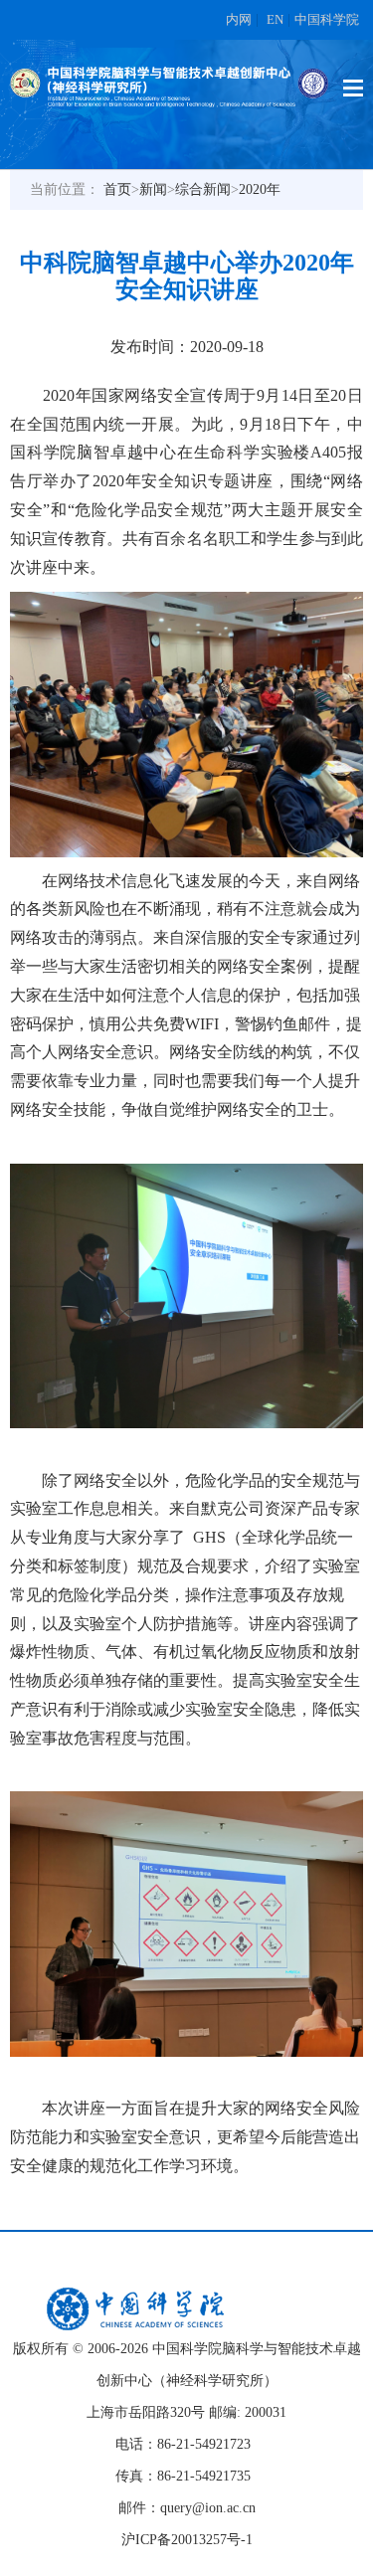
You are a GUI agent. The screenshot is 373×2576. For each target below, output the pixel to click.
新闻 (153, 189)
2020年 (260, 189)
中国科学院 (327, 19)
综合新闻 (203, 189)
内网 (239, 19)
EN (275, 19)
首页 (117, 189)
